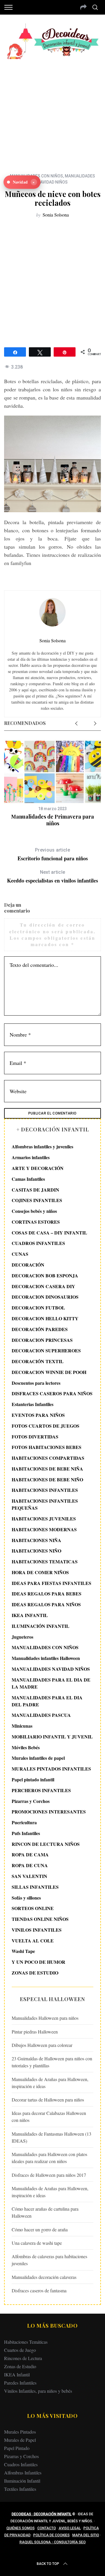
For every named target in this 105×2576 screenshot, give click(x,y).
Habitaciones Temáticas (26, 2342)
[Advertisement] (52, 112)
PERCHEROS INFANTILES (41, 1790)
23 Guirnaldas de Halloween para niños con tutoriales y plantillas (52, 2062)
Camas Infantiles (28, 1179)
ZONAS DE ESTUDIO (35, 1973)
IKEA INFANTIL (30, 1615)
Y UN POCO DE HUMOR (38, 1962)
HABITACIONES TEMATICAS (45, 1561)
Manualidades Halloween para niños (45, 2018)
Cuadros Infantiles (21, 2464)
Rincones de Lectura (23, 2358)
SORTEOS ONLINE (33, 1908)
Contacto (47, 2528)
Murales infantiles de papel (38, 1758)
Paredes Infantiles (20, 2383)
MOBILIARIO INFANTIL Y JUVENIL (52, 1737)
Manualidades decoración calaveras (44, 2277)
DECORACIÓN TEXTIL (38, 1361)
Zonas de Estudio (20, 2366)
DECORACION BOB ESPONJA (45, 1275)
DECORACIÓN (28, 1265)
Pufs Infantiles (26, 1833)
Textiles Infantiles (20, 2489)
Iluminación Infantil (22, 2481)
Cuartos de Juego (20, 2350)
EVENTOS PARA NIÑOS (38, 1415)
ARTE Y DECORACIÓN (38, 1168)
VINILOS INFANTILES (37, 1930)
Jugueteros (22, 1637)
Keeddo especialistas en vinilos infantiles (52, 877)
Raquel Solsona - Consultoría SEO (53, 2542)
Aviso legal (70, 2528)
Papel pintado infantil (33, 1779)
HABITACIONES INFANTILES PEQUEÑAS (45, 1504)
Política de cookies (51, 2535)
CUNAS (20, 1254)
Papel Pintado (17, 2448)
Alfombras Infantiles (23, 2473)
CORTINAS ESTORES (36, 1222)
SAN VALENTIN (29, 1876)
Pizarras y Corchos (31, 1801)
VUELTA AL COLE (33, 1941)
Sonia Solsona (56, 215)
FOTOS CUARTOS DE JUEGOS (45, 1426)
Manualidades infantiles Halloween (46, 1658)
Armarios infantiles (31, 1157)
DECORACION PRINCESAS (42, 1340)
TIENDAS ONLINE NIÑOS (40, 1919)
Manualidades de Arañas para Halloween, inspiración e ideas (50, 2083)
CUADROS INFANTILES (38, 1243)
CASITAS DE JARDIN (35, 1190)
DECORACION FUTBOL (38, 1308)
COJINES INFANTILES (37, 1200)
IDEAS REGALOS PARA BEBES (47, 1594)
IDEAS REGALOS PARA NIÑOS (46, 1604)
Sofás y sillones (26, 1898)
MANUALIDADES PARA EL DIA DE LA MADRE (51, 1683)
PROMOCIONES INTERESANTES (49, 1812)
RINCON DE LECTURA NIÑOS (46, 1844)
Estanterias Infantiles (33, 1404)
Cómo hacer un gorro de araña (40, 2229)
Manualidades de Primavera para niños (52, 820)
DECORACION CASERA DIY (43, 1286)
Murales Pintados (20, 2432)
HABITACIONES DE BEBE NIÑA (47, 1469)
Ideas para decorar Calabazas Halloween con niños (49, 2117)
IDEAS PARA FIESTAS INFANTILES (51, 1583)
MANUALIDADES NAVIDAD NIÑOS (51, 1669)
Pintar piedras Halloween (35, 2032)
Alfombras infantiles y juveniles (42, 1146)
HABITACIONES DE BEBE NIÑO (47, 1479)
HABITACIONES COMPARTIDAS (48, 1458)
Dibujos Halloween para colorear (42, 2045)
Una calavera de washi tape (37, 2243)
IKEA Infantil (17, 2374)
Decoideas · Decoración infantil (42, 2514)
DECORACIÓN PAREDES (40, 1329)
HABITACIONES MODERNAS (44, 1529)
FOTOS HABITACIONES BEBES (47, 1447)
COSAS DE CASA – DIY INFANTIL (49, 1233)
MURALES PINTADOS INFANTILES (51, 1769)
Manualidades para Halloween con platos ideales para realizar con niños (49, 2158)
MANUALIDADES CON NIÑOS (45, 1647)
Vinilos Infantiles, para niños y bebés (38, 2391)
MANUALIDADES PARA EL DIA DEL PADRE (47, 1701)
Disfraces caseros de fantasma (39, 2290)
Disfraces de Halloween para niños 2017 (49, 2175)
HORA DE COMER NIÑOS (40, 1572)
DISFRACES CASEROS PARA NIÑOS (52, 1393)
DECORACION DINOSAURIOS (45, 1297)
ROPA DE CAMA (30, 1854)
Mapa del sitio (86, 2535)
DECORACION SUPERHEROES (46, 1350)
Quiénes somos (21, 2528)
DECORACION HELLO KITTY (45, 1318)
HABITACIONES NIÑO (36, 1551)
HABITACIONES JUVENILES (44, 1519)
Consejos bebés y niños (34, 1211)
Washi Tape (23, 1951)
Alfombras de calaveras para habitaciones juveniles (49, 2260)
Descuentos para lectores (36, 1383)
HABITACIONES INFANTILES (45, 1490)
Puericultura (24, 1822)
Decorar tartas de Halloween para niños (48, 2100)
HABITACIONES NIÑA (36, 1540)
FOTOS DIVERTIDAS (35, 1437)
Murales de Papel (20, 2440)
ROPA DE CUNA (30, 1865)
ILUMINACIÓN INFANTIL (41, 1626)
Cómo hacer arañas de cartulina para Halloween (45, 2212)
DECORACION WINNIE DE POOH (49, 1372)
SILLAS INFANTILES (35, 1887)
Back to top (48, 2564)
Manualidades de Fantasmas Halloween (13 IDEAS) (51, 2137)
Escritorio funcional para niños (53, 855)
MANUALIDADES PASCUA (41, 1715)
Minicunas (22, 1726)
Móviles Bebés (26, 1747)
